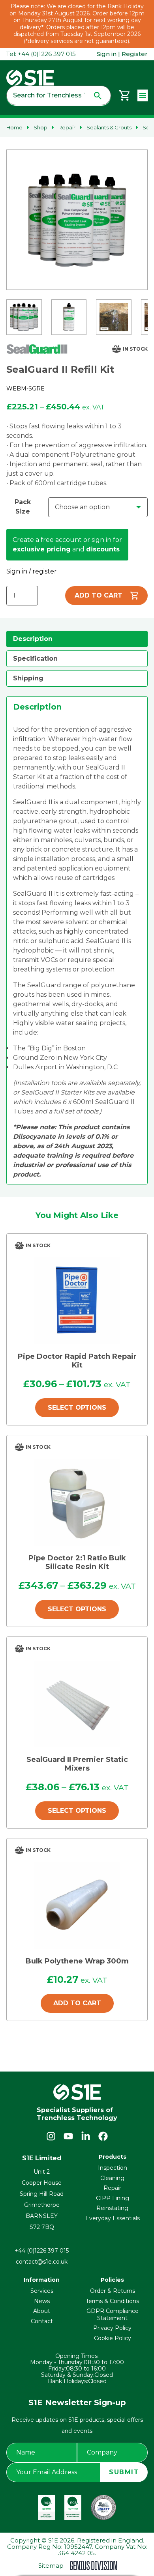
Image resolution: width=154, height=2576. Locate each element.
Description (33, 639)
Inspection (113, 2168)
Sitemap (51, 2566)
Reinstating (112, 2208)
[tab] (77, 639)
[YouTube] (68, 2136)
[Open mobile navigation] (143, 95)
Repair (67, 127)
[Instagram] (51, 2136)
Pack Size (23, 507)
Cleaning (112, 2178)
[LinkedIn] (86, 2136)
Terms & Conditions (112, 2301)
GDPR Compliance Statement (113, 2314)
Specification (35, 658)
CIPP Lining (113, 2198)
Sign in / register (32, 571)
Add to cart (99, 595)
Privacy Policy (112, 2328)
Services (42, 2291)
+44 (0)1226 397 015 (42, 2251)
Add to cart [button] (77, 2003)
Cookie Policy (113, 2338)
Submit (124, 2472)
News (42, 2301)
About (42, 2311)
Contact (42, 2321)
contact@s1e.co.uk (42, 2262)
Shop (40, 127)
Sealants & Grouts (109, 127)
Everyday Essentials (113, 2218)
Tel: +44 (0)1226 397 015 (41, 54)
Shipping (28, 678)
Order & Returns (113, 2291)
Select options (77, 1408)
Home (14, 127)
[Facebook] (103, 2136)
